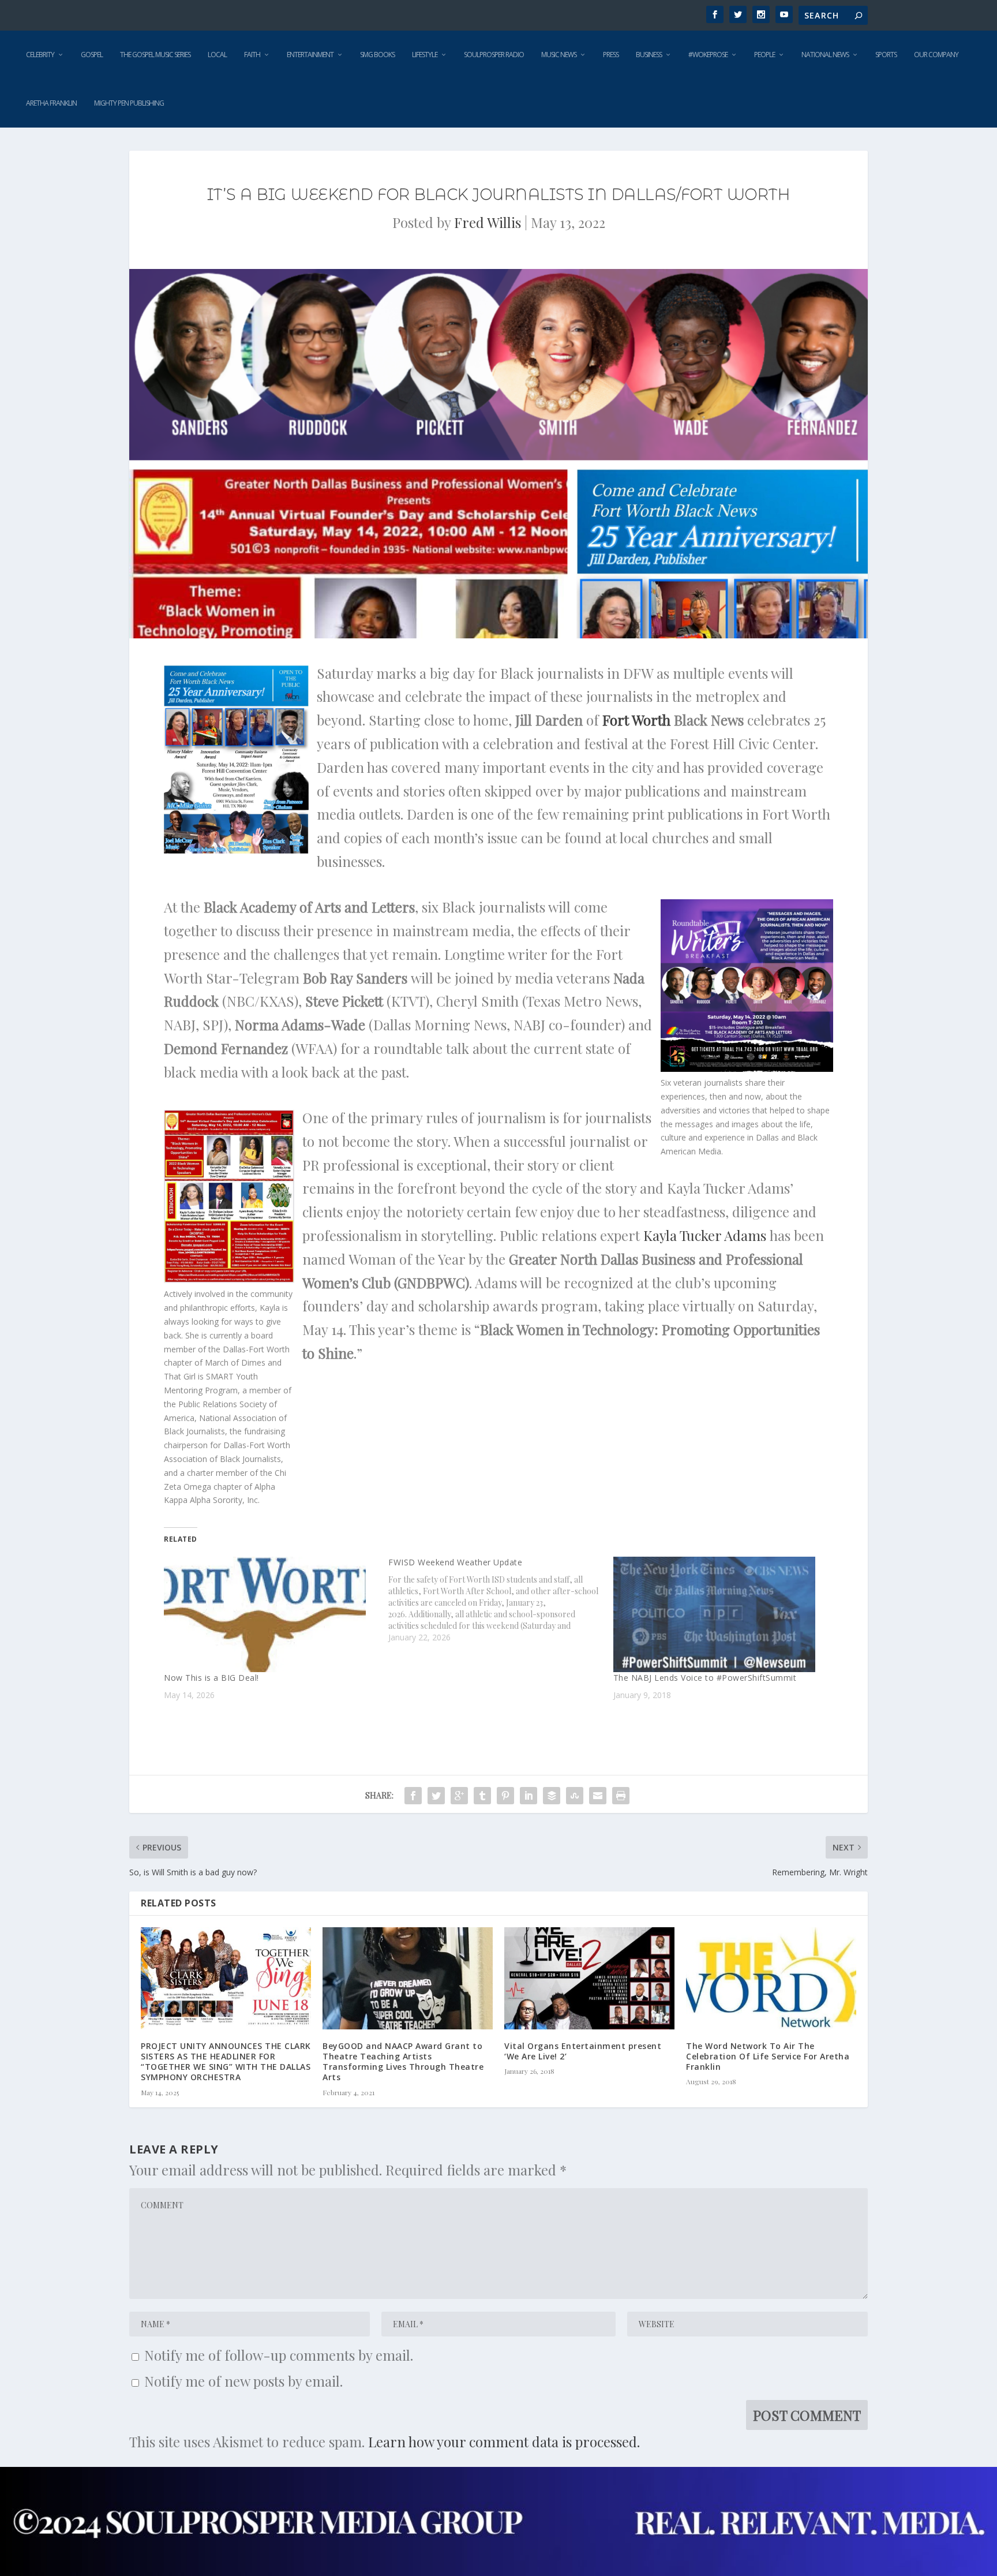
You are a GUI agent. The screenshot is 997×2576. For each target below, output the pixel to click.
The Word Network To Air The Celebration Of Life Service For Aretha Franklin (768, 2056)
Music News (559, 55)
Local (217, 55)
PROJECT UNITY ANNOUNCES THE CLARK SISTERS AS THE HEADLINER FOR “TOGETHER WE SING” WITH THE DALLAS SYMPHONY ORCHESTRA (226, 2062)
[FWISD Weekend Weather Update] (501, 1600)
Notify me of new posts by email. (243, 2381)
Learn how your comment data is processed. (504, 2442)
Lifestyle (425, 55)
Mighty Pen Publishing (129, 103)
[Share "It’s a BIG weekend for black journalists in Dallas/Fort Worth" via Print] (621, 1796)
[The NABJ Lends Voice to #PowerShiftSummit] (720, 1614)
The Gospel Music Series (155, 55)
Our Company (936, 55)
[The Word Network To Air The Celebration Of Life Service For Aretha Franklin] (771, 1978)
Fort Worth (636, 720)
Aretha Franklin (51, 103)
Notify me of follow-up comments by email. (279, 2355)
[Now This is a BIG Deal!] (270, 1614)
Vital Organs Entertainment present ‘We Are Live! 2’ (583, 2051)
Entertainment (310, 55)
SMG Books (377, 55)
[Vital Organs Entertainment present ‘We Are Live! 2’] (589, 1978)
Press (611, 55)
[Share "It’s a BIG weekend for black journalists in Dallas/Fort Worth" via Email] (598, 1796)
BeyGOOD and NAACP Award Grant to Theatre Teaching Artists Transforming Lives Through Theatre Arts (403, 2062)
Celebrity (40, 55)
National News (825, 55)
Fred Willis (488, 222)
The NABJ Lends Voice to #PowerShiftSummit (705, 1678)
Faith (252, 55)
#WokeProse (708, 55)
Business (649, 55)
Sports (886, 55)
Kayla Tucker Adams (705, 1235)
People (764, 55)
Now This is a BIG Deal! (211, 1678)
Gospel (92, 55)
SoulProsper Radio (494, 55)
